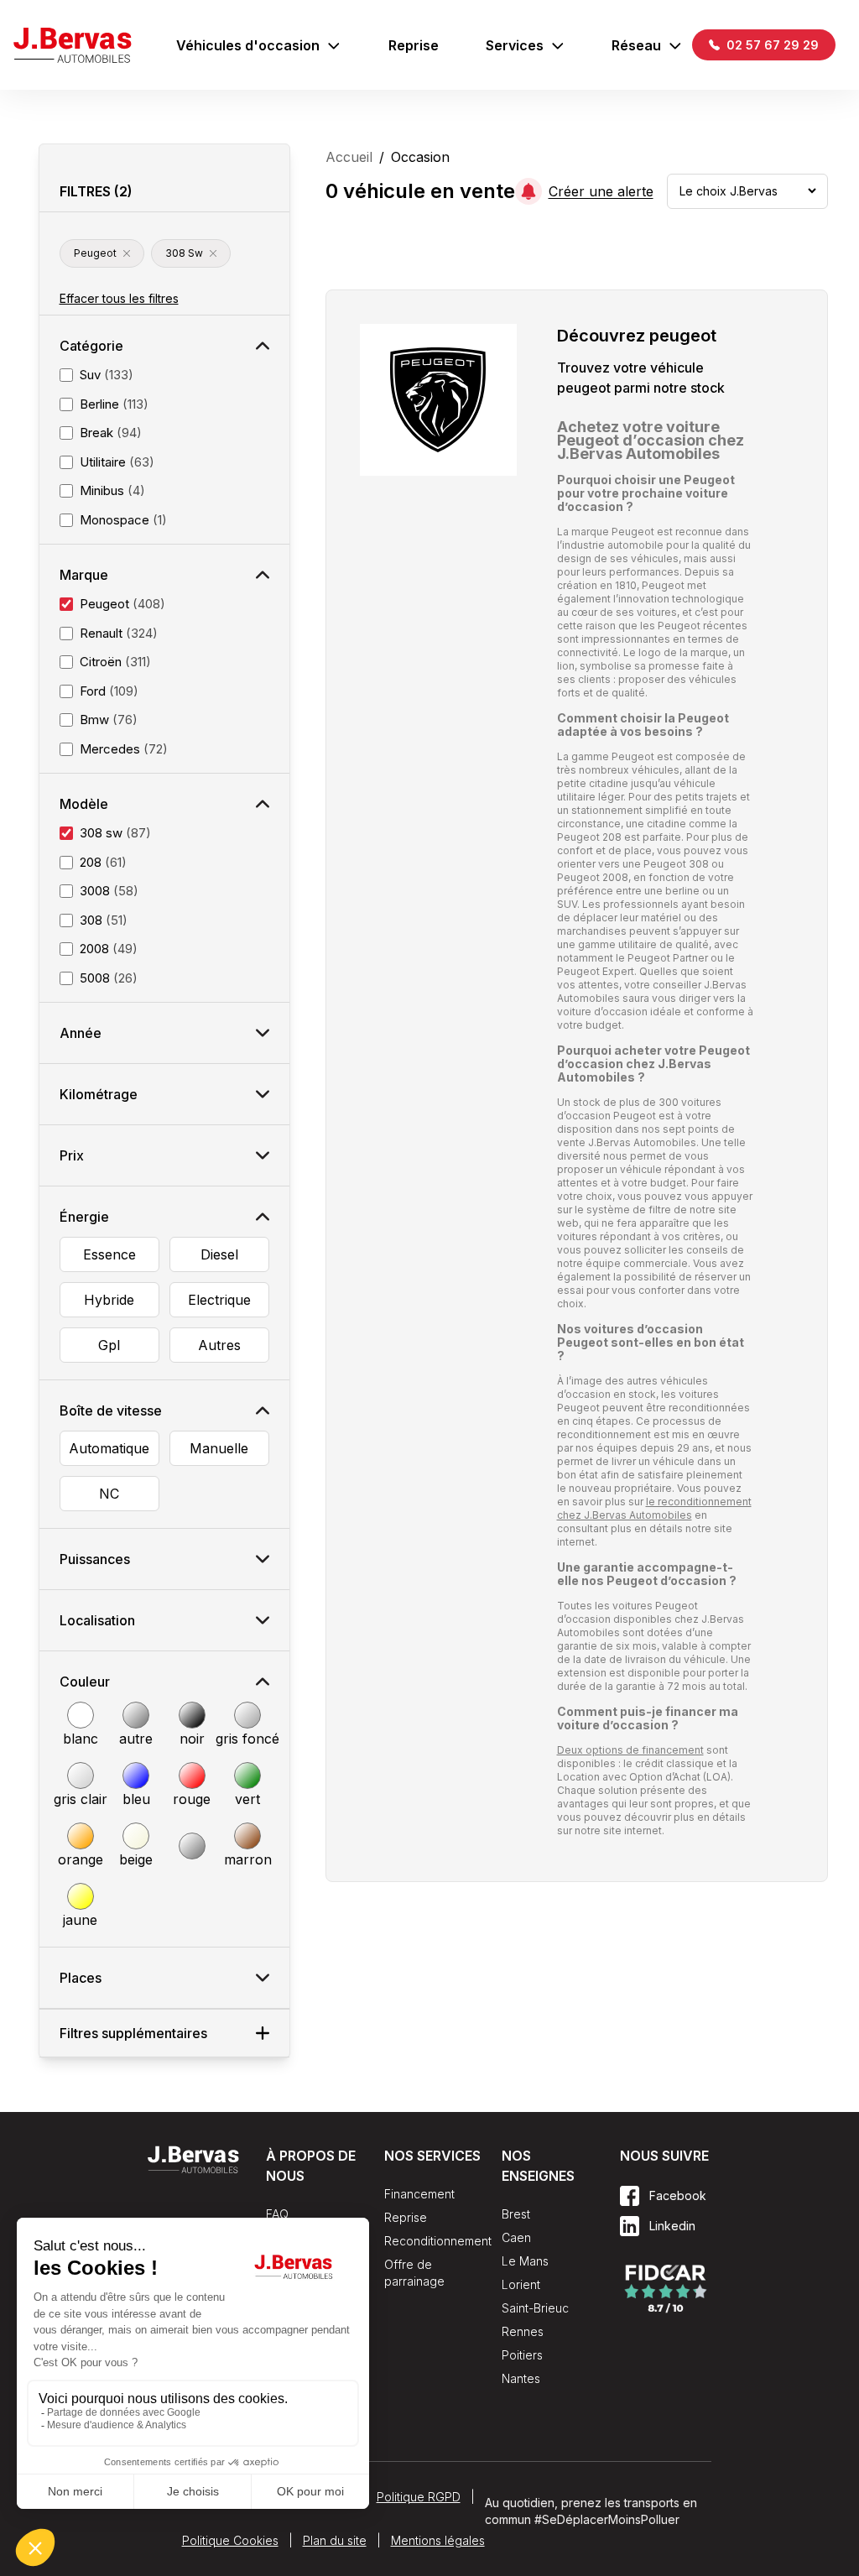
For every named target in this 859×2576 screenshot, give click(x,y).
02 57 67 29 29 (771, 45)
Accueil (349, 157)
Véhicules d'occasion (248, 45)
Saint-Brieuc (535, 2308)
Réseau (636, 45)
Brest (516, 2214)
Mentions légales (438, 2540)
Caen (516, 2237)
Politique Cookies (230, 2540)
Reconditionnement (438, 2241)
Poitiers (522, 2355)
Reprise (414, 45)
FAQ (277, 2214)
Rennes (523, 2331)
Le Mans (525, 2261)
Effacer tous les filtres (119, 298)
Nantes (521, 2378)
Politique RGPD (419, 2497)
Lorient (521, 2284)
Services (515, 45)
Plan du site (335, 2540)
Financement (419, 2194)
